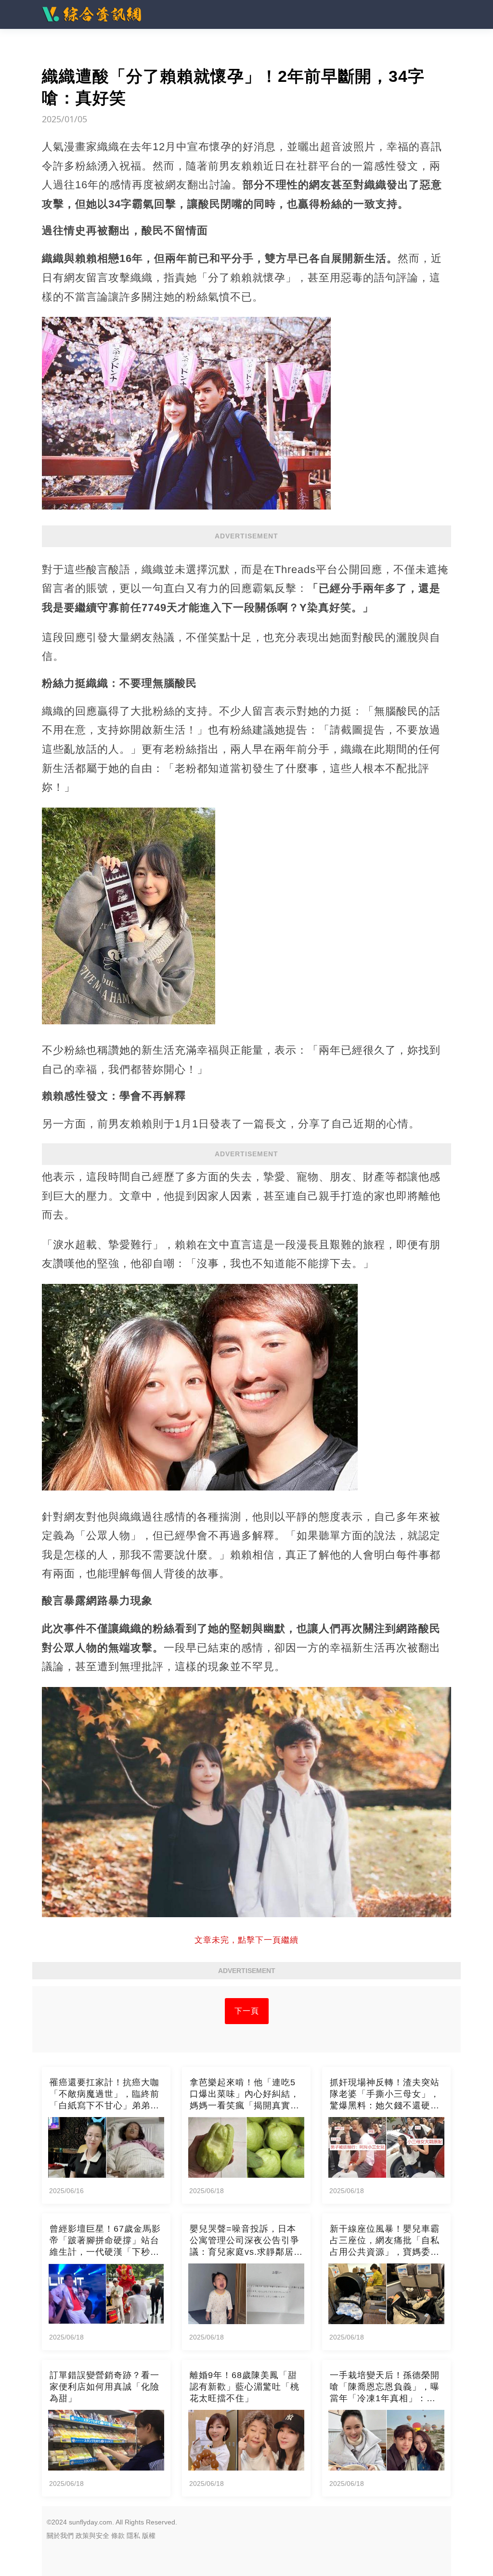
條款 (118, 2536)
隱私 (133, 2536)
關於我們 (60, 2536)
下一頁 (247, 2011)
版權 (149, 2536)
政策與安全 (92, 2536)
